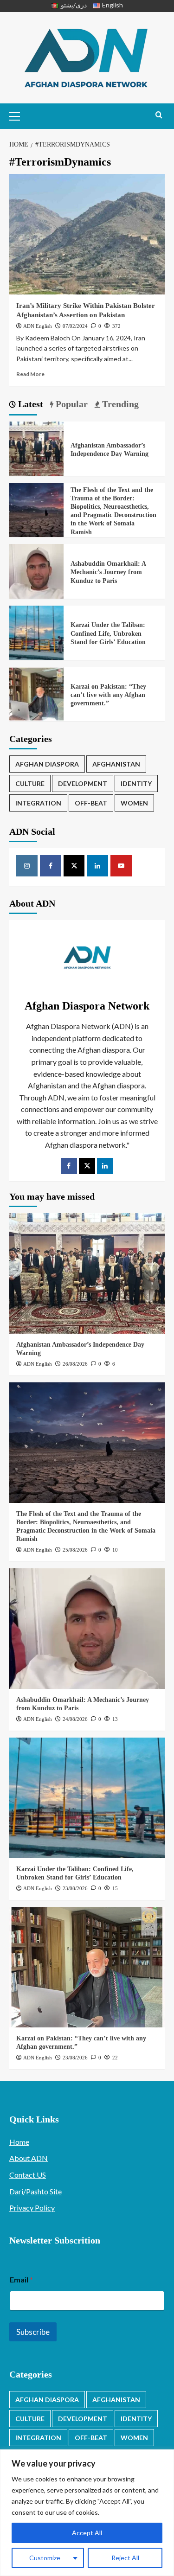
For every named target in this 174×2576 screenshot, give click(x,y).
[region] (87, 2513)
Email (21, 2279)
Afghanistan (116, 764)
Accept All (87, 2533)
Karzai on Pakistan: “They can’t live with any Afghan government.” (108, 695)
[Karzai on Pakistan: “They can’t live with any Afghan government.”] (36, 693)
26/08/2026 (75, 1364)
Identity (136, 783)
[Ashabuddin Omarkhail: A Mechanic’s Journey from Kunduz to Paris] (36, 570)
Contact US (28, 2175)
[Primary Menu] (19, 115)
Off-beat (91, 803)
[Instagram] (27, 866)
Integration (38, 803)
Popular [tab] (71, 404)
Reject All (125, 2558)
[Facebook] (51, 866)
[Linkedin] (97, 866)
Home (19, 2142)
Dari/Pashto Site (35, 2191)
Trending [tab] (119, 404)
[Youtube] (121, 866)
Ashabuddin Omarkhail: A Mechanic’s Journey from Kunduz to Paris (108, 572)
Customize (45, 2558)
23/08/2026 (75, 1888)
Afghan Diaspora (47, 764)
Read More (30, 374)
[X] (74, 866)
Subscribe (33, 2332)
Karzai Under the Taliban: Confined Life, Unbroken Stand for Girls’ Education (108, 633)
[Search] (159, 115)
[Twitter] (87, 1166)
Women (134, 803)
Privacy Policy (32, 2208)
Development (83, 783)
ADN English (38, 326)
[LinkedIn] (105, 1166)
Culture (30, 783)
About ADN (29, 2158)
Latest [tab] (29, 404)
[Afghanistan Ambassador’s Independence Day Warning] (36, 448)
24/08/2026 (75, 1719)
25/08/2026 (75, 1550)
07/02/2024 (75, 326)
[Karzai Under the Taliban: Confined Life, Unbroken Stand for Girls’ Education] (36, 631)
